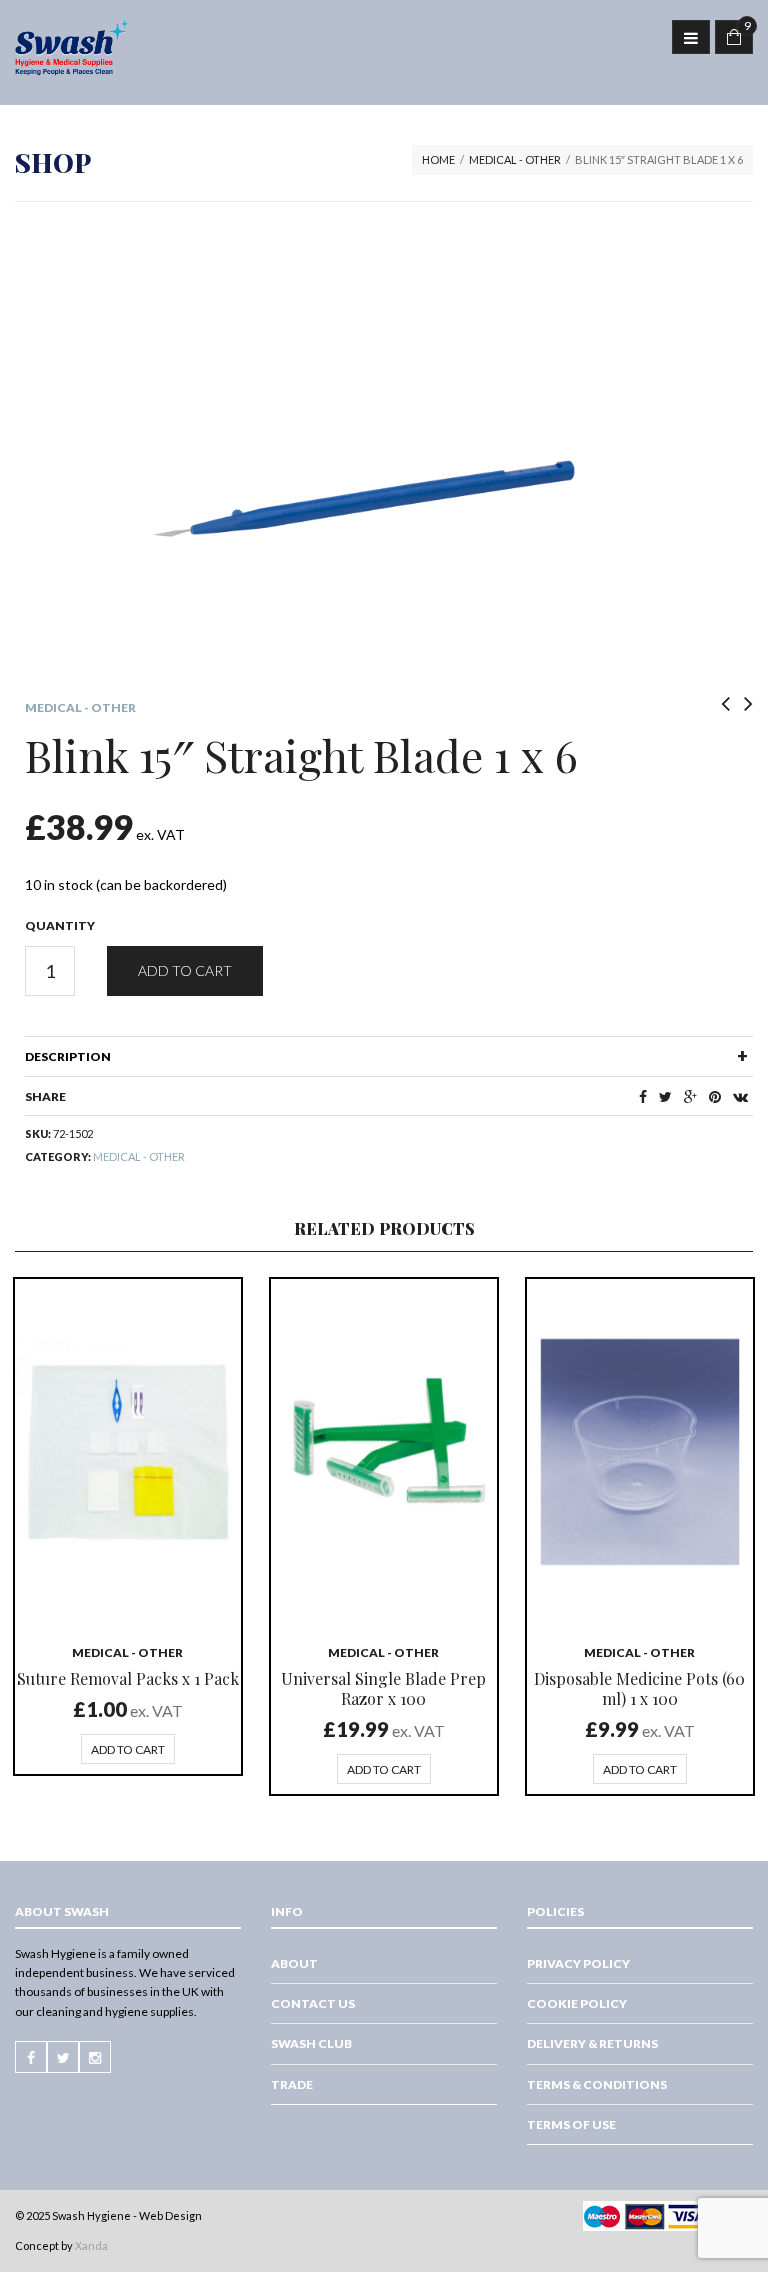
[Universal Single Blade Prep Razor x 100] (384, 1452)
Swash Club (311, 2043)
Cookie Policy (577, 2003)
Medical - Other (515, 159)
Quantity (60, 925)
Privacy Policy (578, 1963)
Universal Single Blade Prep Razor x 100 (383, 1688)
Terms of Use (571, 2124)
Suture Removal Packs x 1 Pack (128, 1678)
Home (438, 159)
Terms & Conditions (597, 2084)
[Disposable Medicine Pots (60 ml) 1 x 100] (640, 1452)
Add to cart (185, 970)
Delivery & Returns (592, 2043)
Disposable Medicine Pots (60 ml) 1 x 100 (639, 1688)
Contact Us (313, 2003)
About (294, 1963)
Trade (292, 2084)
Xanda (91, 2245)
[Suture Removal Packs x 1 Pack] (128, 1452)
